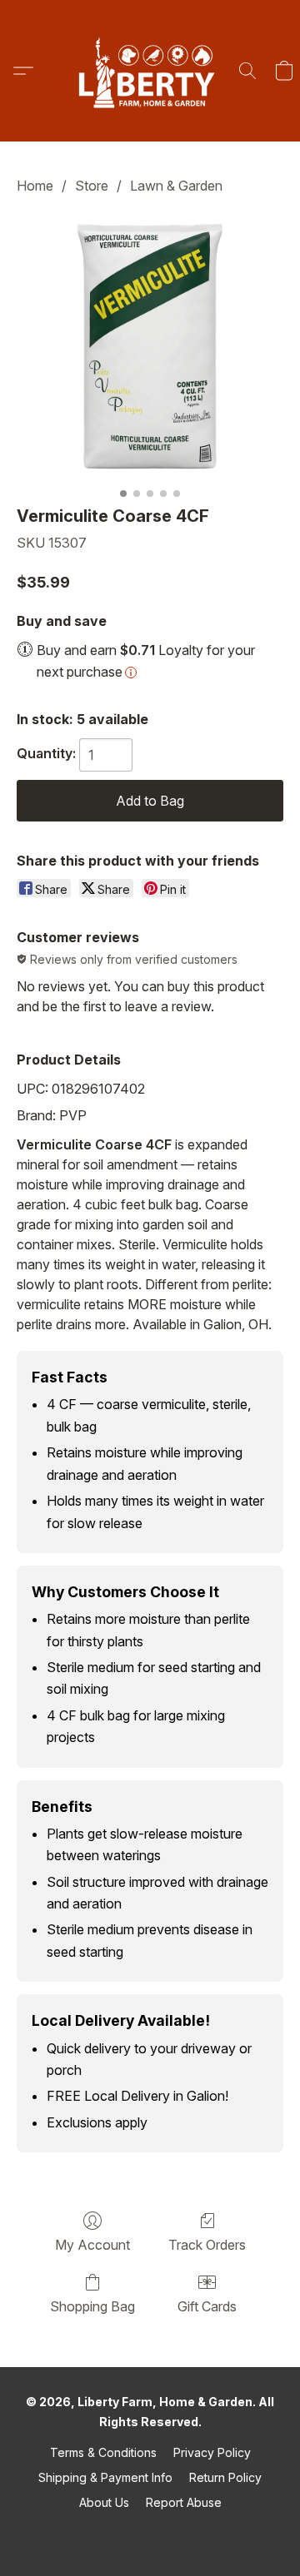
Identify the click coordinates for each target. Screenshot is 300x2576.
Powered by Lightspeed (150, 2531)
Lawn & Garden (176, 186)
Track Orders (207, 2245)
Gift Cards (207, 2306)
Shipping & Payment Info (105, 2477)
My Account (92, 2245)
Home (35, 186)
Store (92, 186)
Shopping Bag (92, 2306)
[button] (150, 71)
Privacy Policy (212, 2452)
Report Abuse (184, 2502)
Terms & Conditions (103, 2452)
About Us (104, 2502)
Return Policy (225, 2477)
